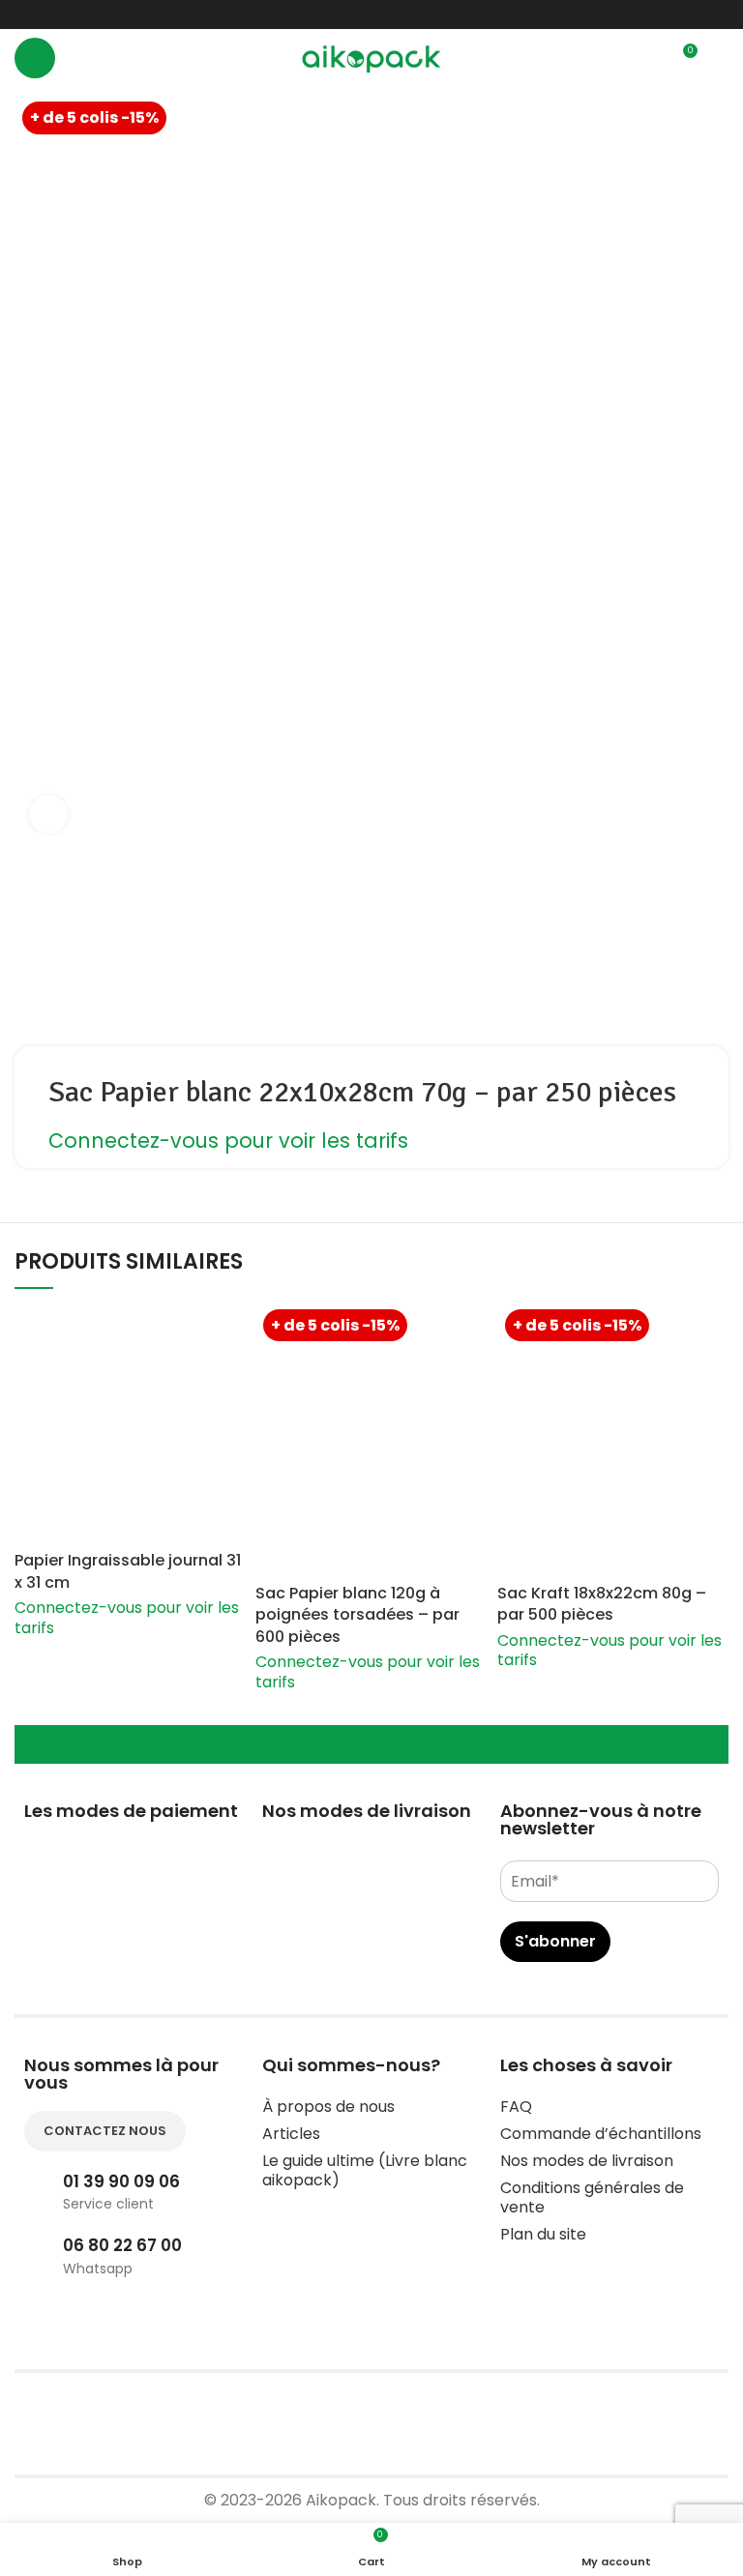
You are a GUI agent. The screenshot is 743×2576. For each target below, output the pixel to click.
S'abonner (555, 1941)
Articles (291, 2134)
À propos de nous (328, 2107)
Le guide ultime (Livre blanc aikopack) (365, 2170)
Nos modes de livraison (587, 2161)
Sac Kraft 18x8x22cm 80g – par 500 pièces (602, 1604)
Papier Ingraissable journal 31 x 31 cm (128, 1571)
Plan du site (543, 2234)
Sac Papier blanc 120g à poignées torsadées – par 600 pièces (357, 1615)
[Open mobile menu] (35, 58)
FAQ (516, 2107)
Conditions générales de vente (592, 2197)
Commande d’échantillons (601, 2134)
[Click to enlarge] (48, 814)
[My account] (721, 58)
